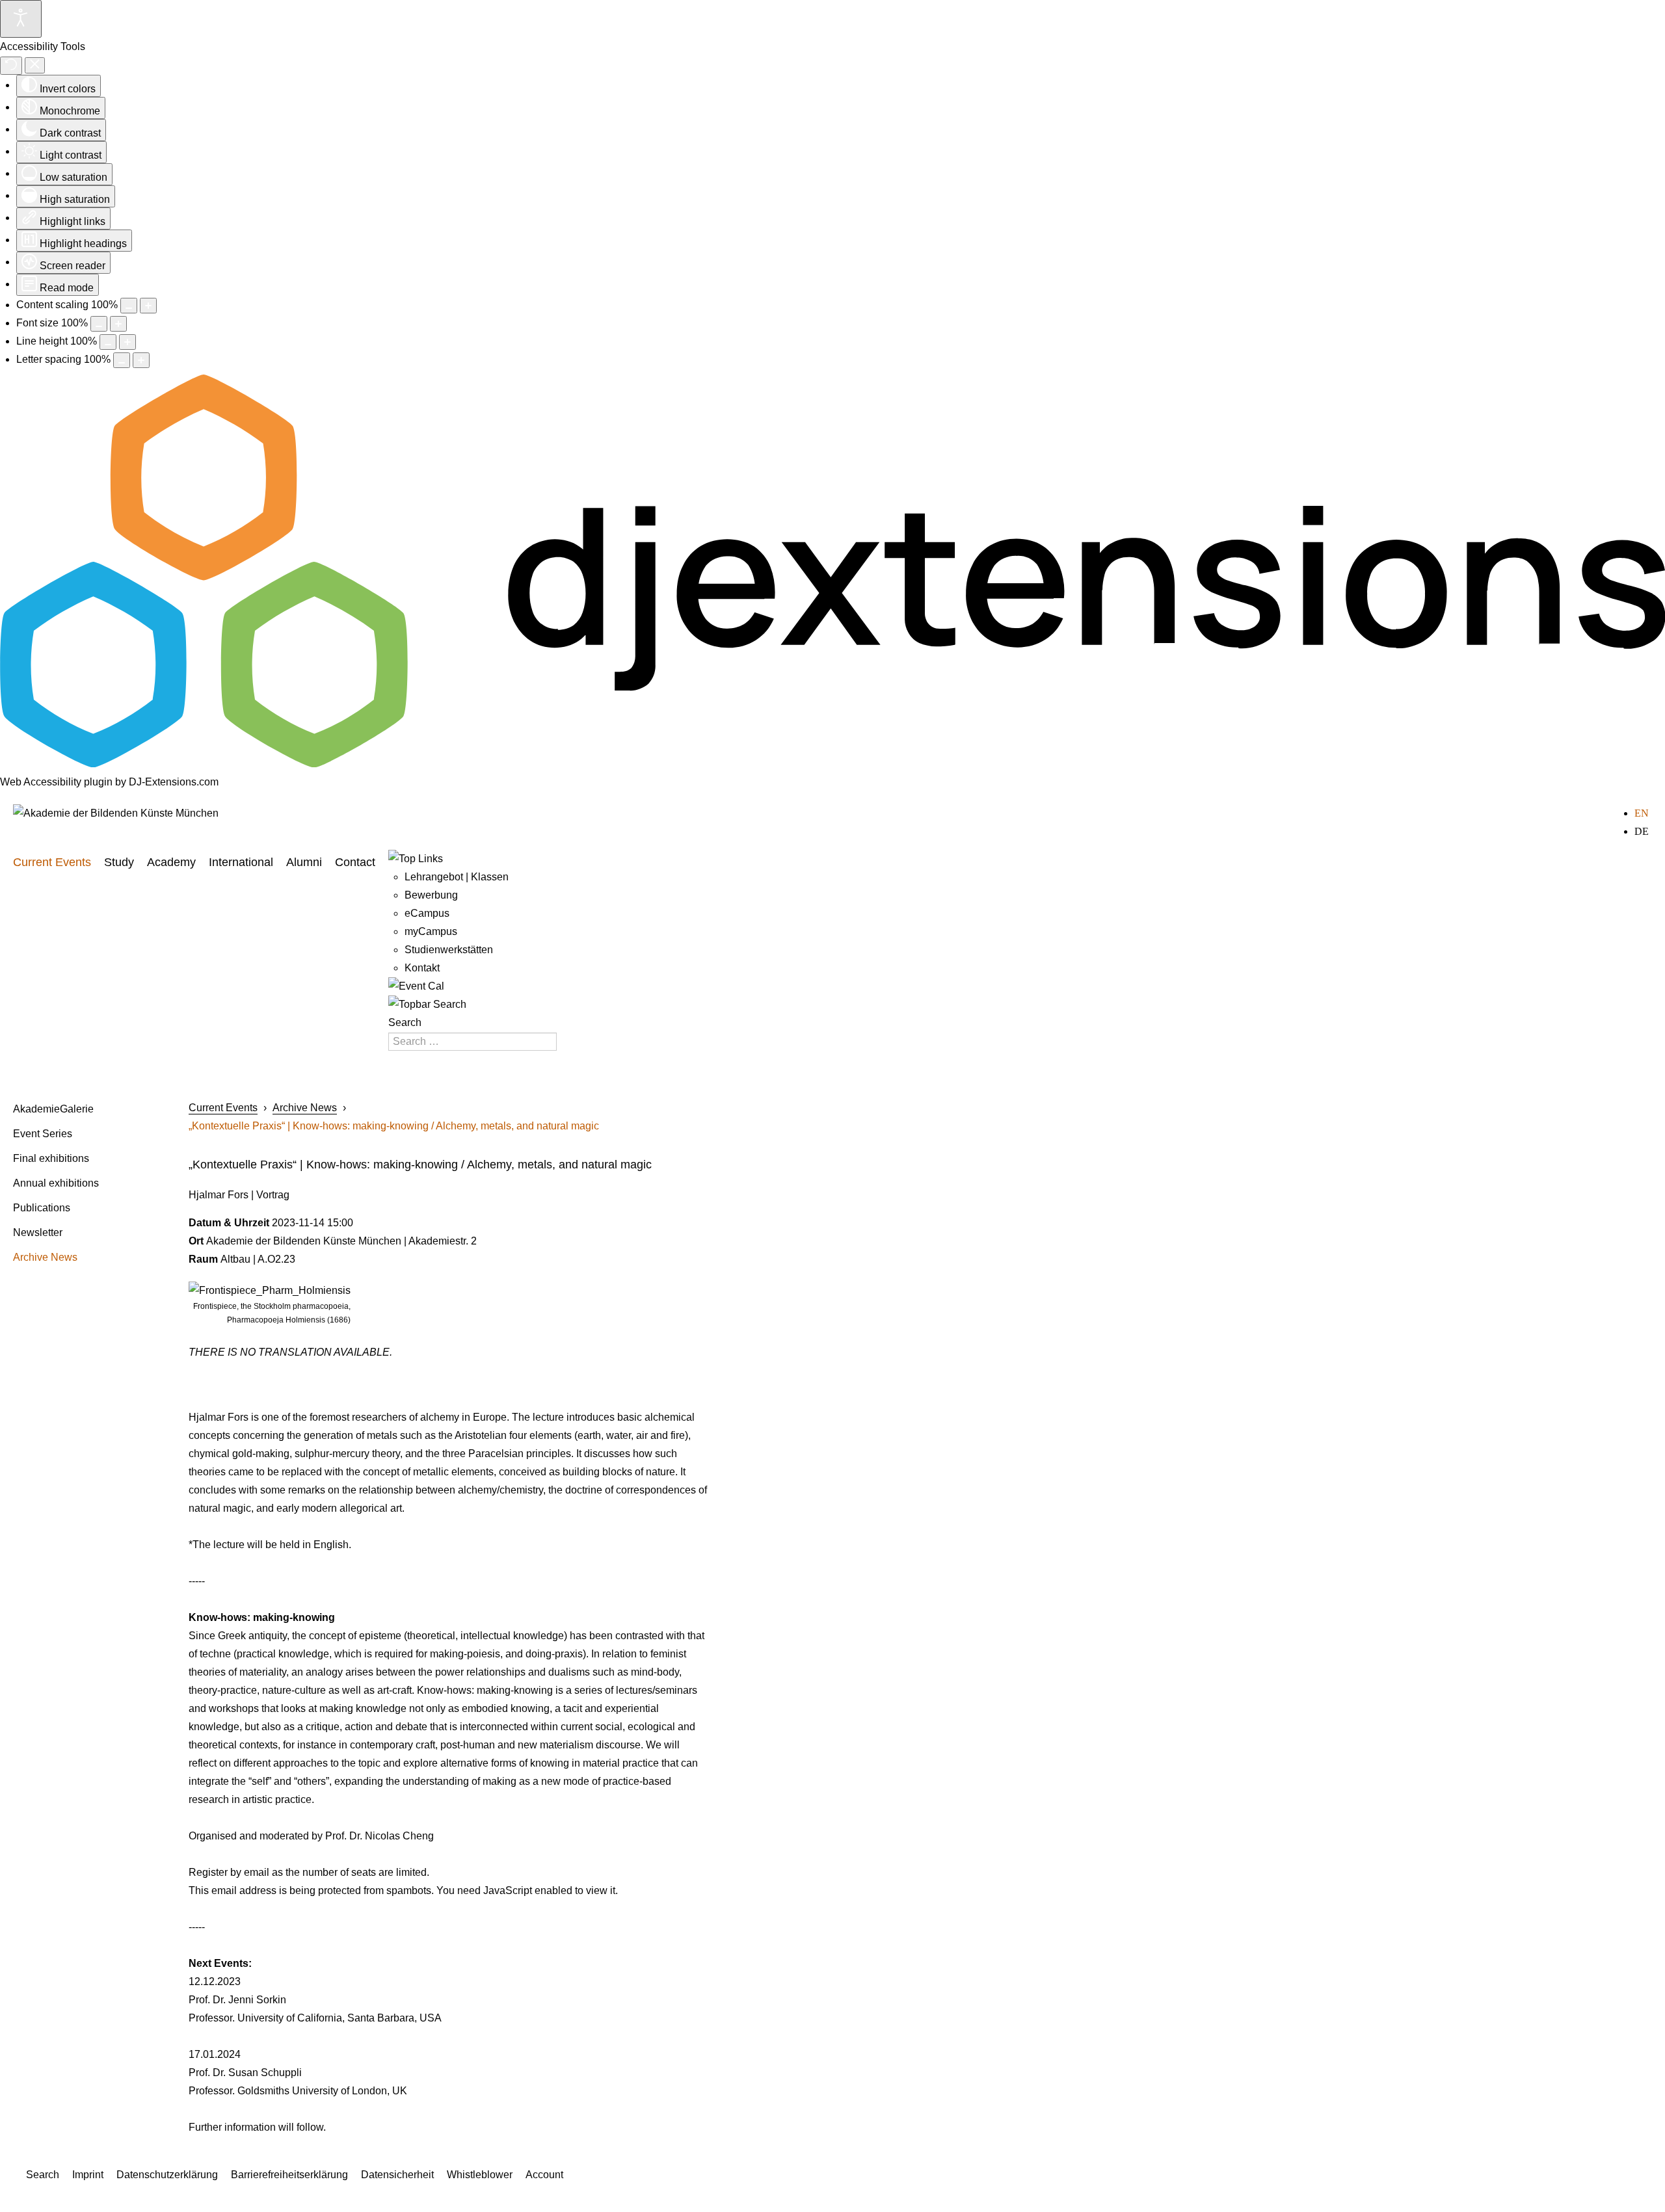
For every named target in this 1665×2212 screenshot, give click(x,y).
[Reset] (11, 66)
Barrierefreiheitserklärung (289, 2175)
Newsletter (38, 1232)
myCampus (431, 931)
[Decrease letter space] (122, 360)
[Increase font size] (118, 324)
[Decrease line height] (108, 342)
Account (544, 2175)
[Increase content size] (148, 306)
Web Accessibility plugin (56, 782)
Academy (171, 862)
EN (1642, 813)
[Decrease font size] (99, 324)
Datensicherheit (397, 2175)
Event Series (43, 1134)
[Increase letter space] (141, 360)
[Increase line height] (127, 342)
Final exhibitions (51, 1158)
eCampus (427, 913)
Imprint (88, 2175)
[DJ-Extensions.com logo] (832, 764)
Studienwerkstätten (449, 950)
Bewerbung (431, 895)
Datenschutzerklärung (167, 2175)
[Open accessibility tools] (21, 19)
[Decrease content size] (129, 306)
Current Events (52, 862)
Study (119, 862)
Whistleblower (480, 2175)
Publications (42, 1208)
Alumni (304, 862)
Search (405, 1022)
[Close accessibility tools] (35, 65)
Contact (355, 862)
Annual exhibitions (56, 1183)
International (241, 862)
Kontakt (422, 968)
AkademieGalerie (53, 1109)
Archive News (45, 1257)
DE (1642, 831)
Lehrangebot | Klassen (457, 877)
